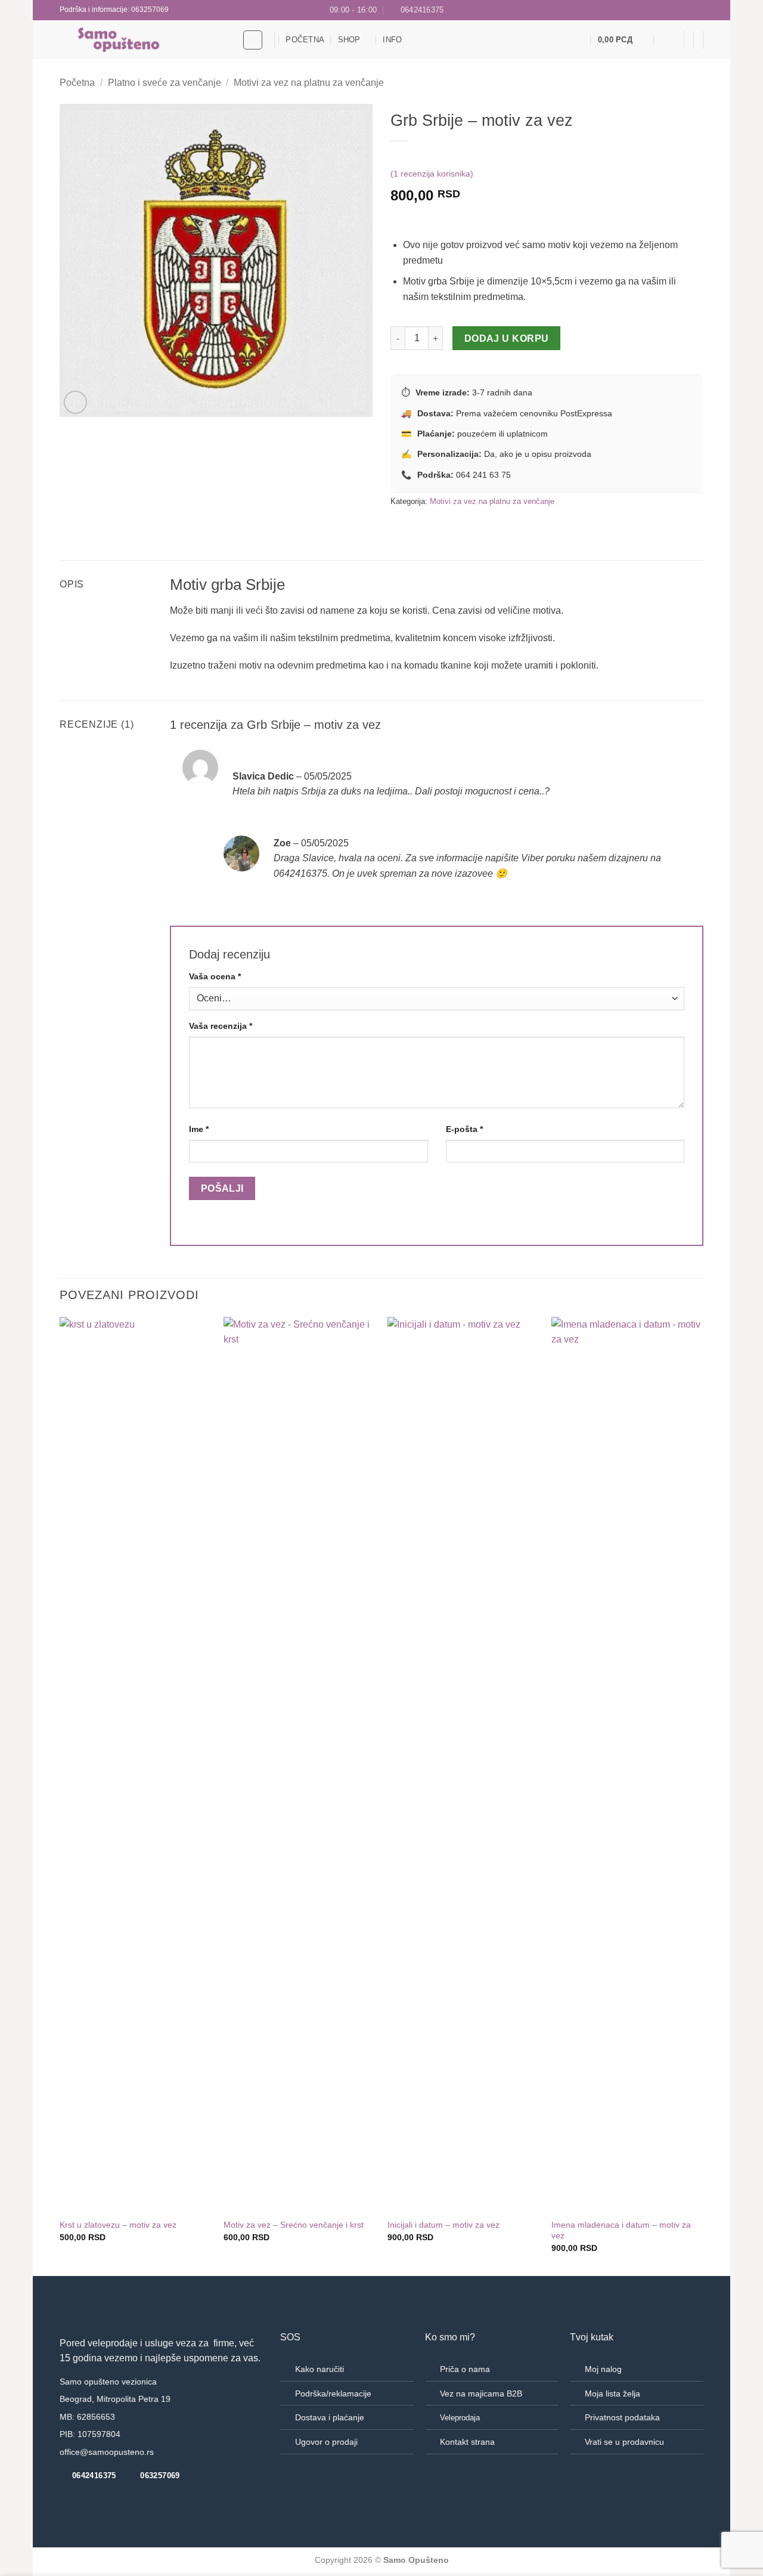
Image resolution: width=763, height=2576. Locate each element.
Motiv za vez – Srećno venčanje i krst (294, 2225)
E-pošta (464, 1129)
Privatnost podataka (622, 2417)
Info (392, 40)
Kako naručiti (320, 2369)
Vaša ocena (215, 976)
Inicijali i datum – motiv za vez (443, 2225)
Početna (305, 40)
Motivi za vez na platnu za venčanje (309, 83)
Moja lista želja (612, 2393)
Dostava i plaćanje (330, 2417)
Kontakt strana (467, 2442)
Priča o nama (465, 2369)
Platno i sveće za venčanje (165, 83)
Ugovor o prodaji (326, 2442)
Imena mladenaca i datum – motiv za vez (621, 2230)
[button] (623, 40)
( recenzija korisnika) (432, 174)
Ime (199, 1129)
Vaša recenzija (221, 1026)
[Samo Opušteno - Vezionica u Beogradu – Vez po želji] (142, 40)
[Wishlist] (579, 40)
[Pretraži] (253, 40)
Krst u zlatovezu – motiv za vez (118, 2225)
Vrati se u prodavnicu (624, 2442)
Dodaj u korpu (507, 338)
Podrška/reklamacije (333, 2393)
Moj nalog (603, 2369)
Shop (349, 40)
